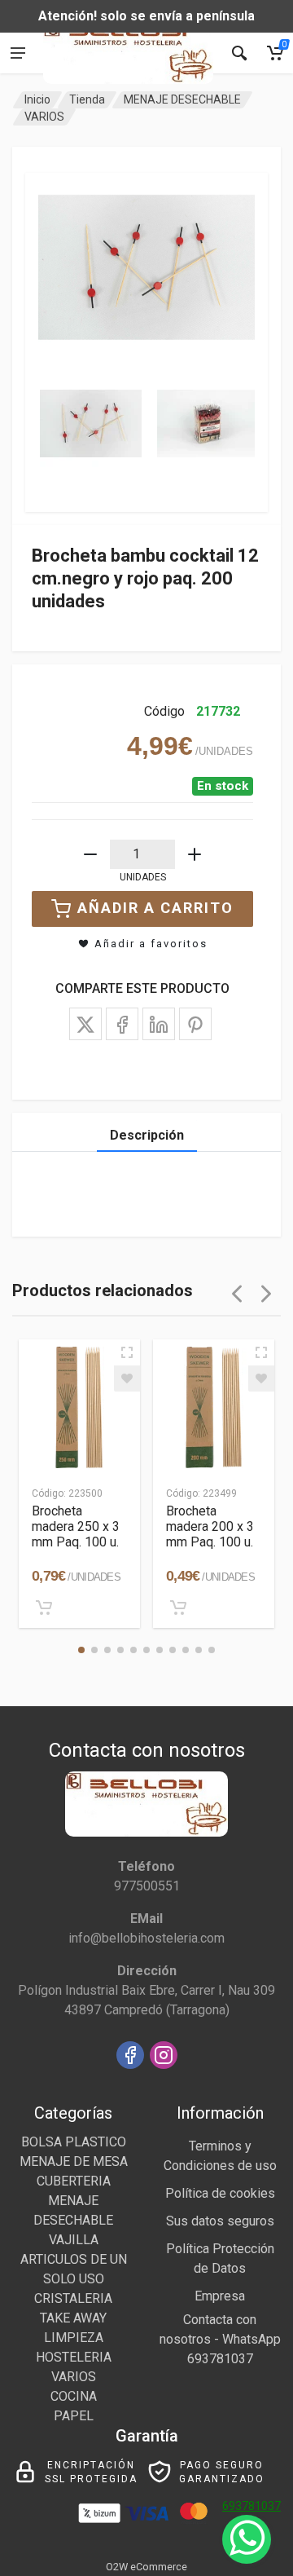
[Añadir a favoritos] (127, 1378)
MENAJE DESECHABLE (182, 99)
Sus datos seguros (220, 2221)
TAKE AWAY (73, 2318)
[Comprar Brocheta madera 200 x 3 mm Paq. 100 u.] (178, 1608)
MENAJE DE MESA (74, 2161)
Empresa (220, 2296)
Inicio (37, 99)
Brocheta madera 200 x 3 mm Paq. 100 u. (210, 1526)
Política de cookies (220, 2193)
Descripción (147, 1135)
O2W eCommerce (146, 2567)
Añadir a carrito (155, 908)
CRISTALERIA (73, 2298)
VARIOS (44, 117)
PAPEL (74, 2416)
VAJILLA (74, 2240)
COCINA (74, 2396)
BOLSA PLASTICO (74, 2142)
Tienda (87, 99)
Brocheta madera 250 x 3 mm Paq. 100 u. (76, 1526)
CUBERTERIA (74, 2181)
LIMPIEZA (74, 2338)
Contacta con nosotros (208, 2329)
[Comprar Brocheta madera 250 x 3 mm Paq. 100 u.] (44, 1608)
